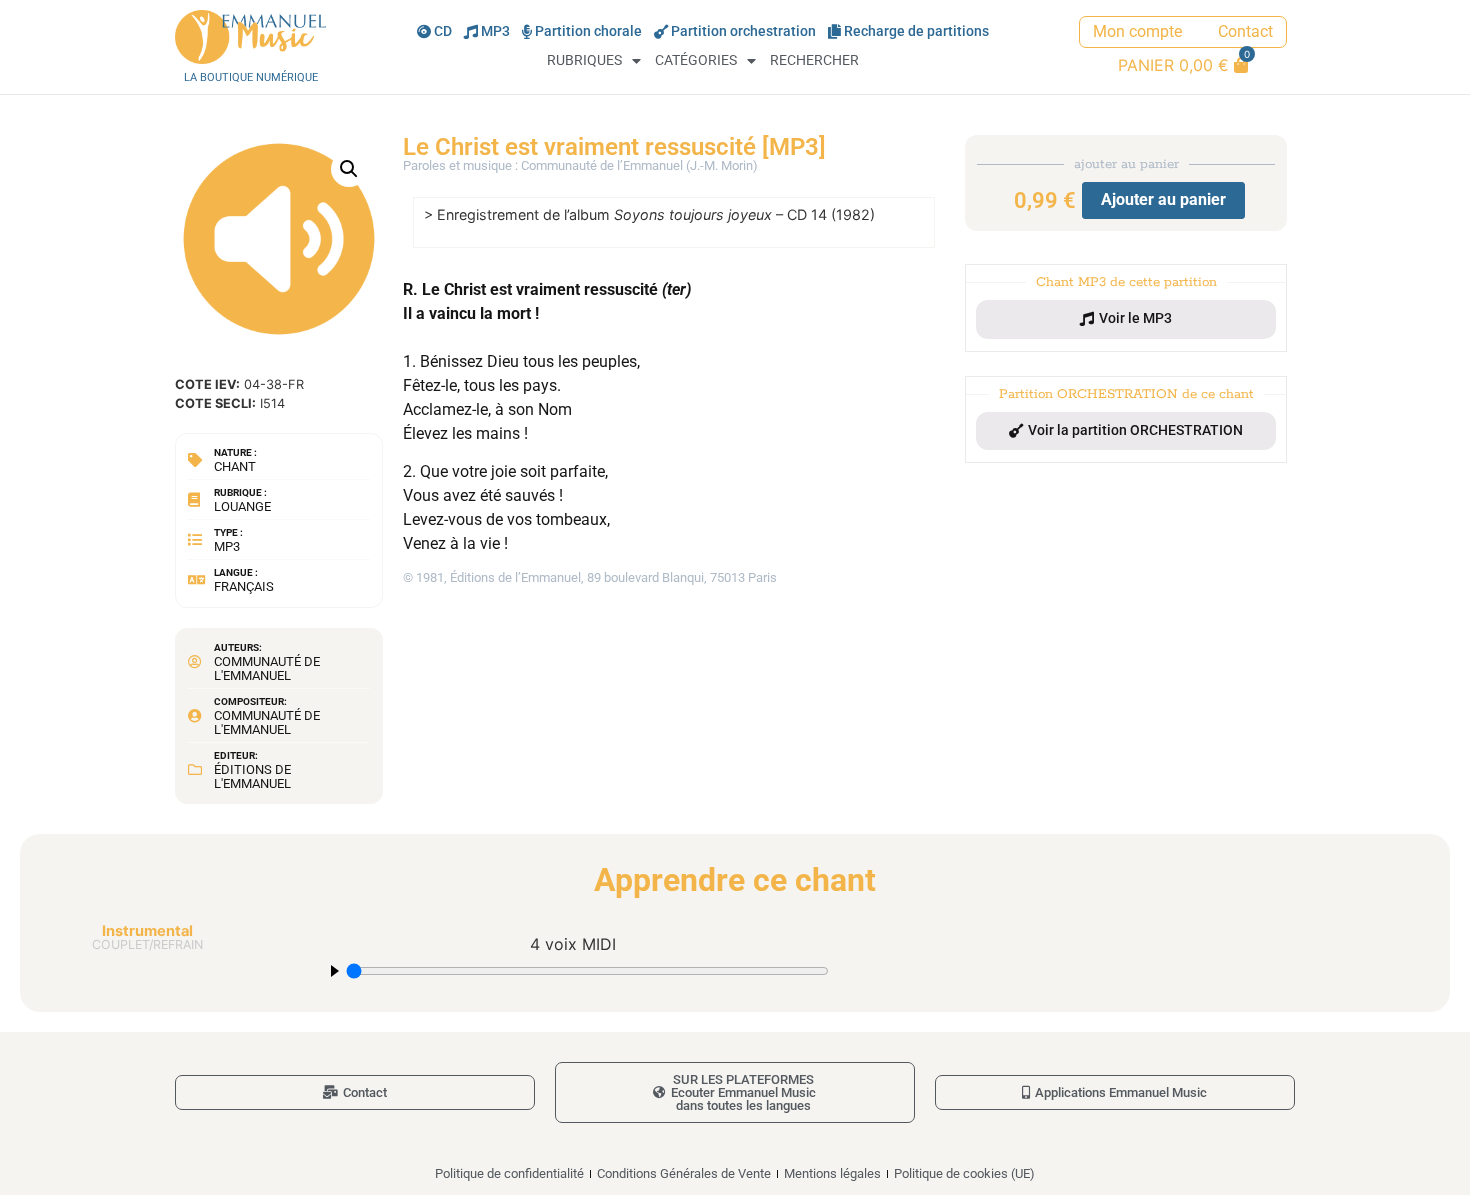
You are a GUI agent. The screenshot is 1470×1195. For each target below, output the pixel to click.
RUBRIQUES (584, 60)
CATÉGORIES (696, 60)
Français (244, 586)
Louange (242, 506)
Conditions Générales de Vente (684, 1173)
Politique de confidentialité (509, 1173)
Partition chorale (588, 31)
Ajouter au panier (1163, 199)
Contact (1245, 31)
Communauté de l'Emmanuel (267, 668)
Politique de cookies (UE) (964, 1173)
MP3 (495, 31)
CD (443, 31)
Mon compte (1137, 31)
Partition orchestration (743, 31)
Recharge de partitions (916, 31)
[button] (349, 169)
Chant (235, 466)
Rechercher (814, 60)
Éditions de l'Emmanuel (252, 776)
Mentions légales (832, 1173)
